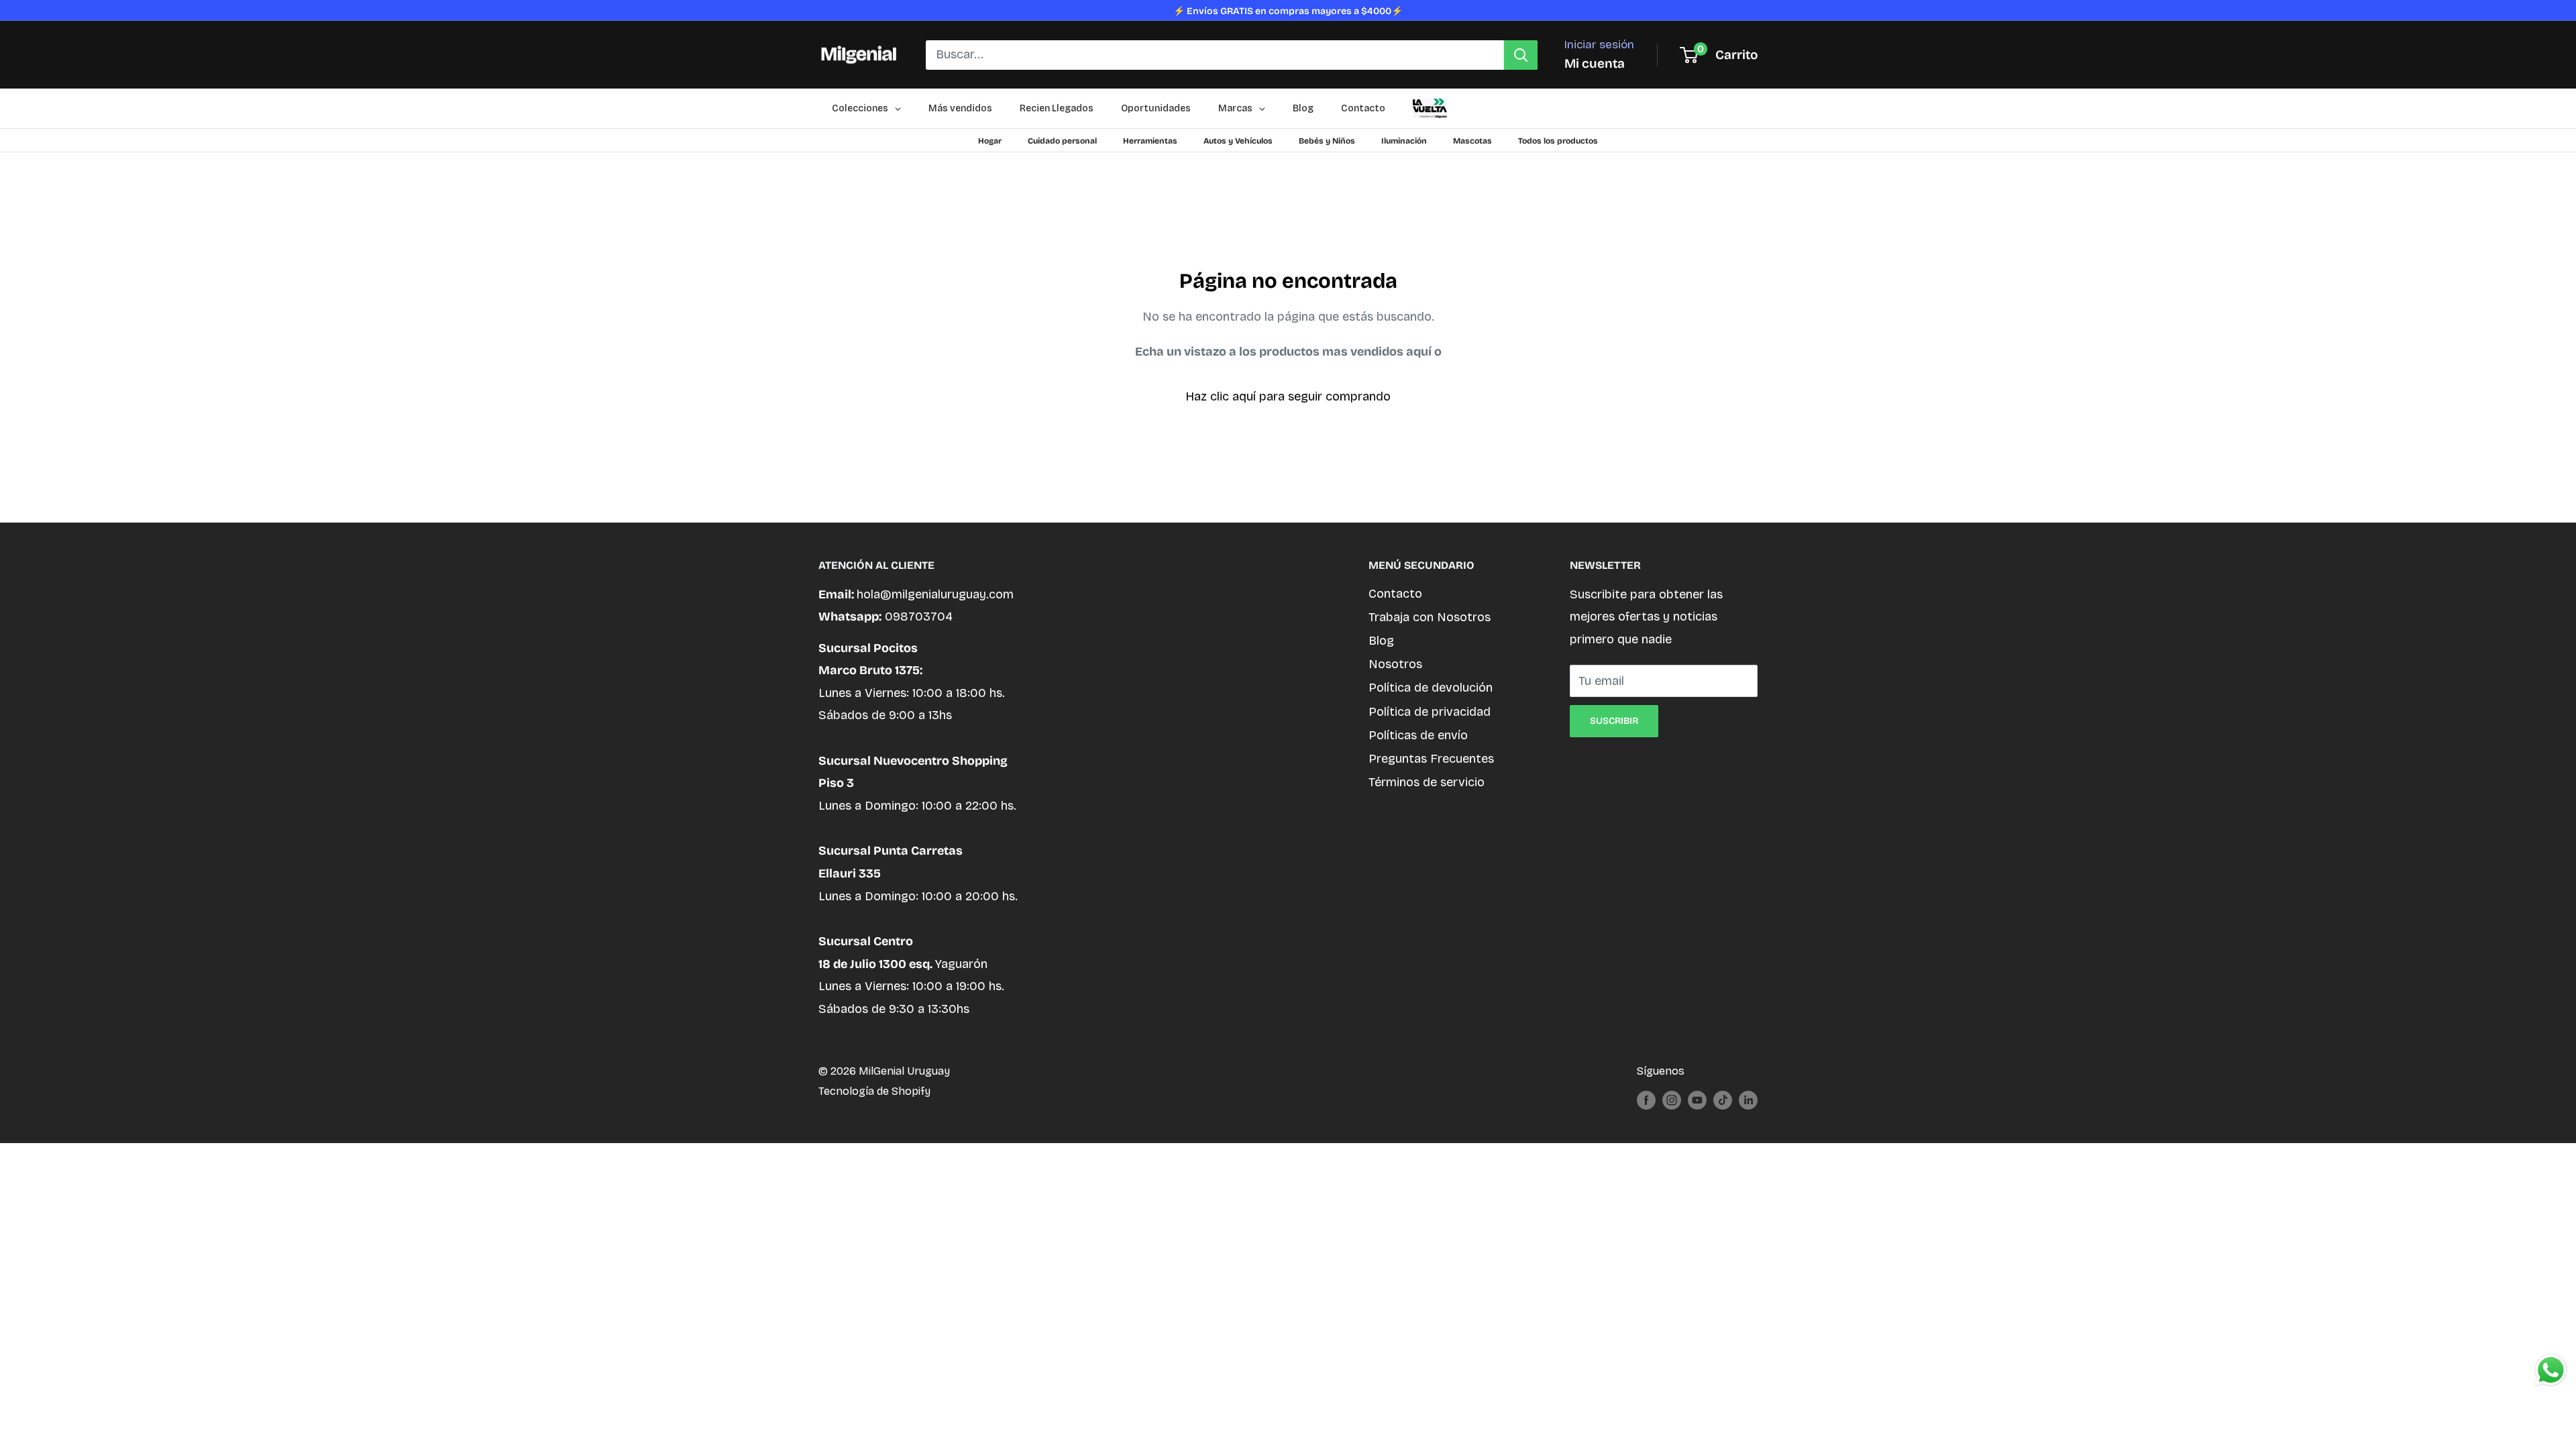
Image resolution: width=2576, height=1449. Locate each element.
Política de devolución (1431, 688)
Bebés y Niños (1327, 141)
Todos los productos (1558, 141)
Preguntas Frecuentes (1431, 759)
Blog (1381, 641)
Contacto (1395, 594)
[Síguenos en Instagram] (1672, 1099)
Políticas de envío (1418, 735)
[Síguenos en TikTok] (1723, 1099)
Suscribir (1614, 721)
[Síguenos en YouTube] (1697, 1099)
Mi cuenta (1595, 63)
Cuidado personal (1062, 141)
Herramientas (1150, 141)
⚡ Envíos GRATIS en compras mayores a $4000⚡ (1288, 11)
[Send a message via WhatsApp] (2551, 1370)
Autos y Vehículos (1238, 141)
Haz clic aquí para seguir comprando (1288, 396)
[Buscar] (1521, 55)
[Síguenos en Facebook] (1646, 1099)
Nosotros (1395, 664)
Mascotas (1472, 141)
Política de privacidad (1430, 712)
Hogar (990, 141)
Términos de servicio (1427, 782)
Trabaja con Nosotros (1430, 617)
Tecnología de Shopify (874, 1091)
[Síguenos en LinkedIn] (1748, 1099)
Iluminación (1404, 141)
